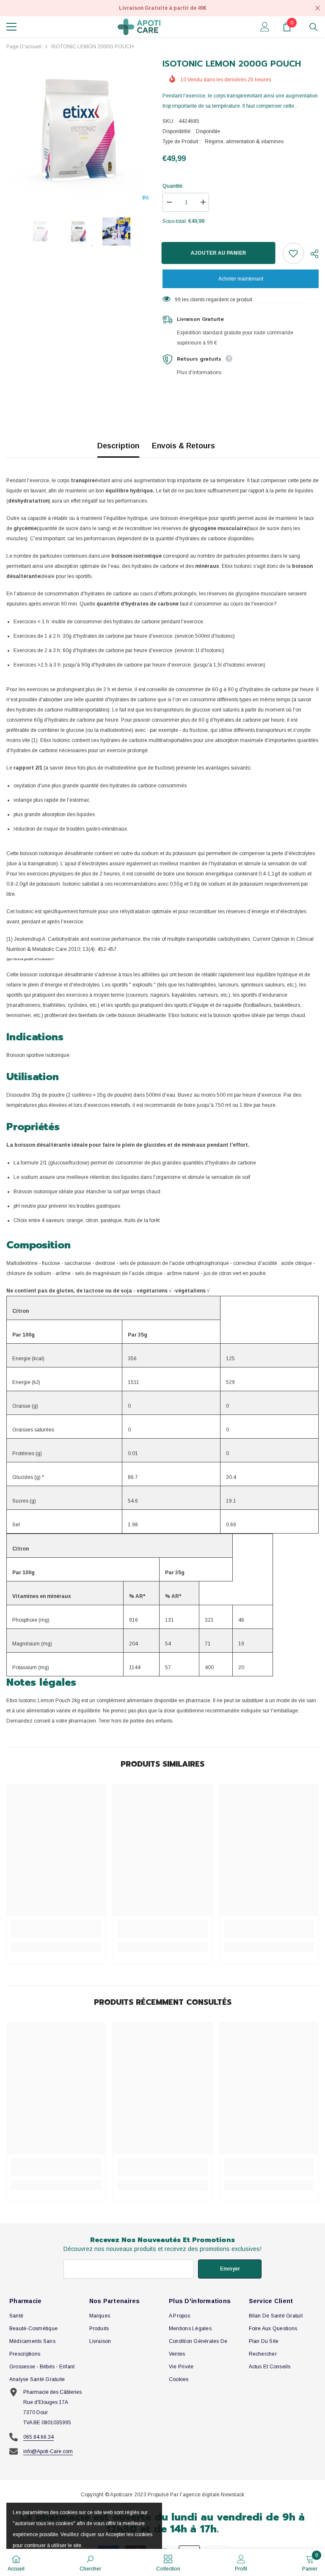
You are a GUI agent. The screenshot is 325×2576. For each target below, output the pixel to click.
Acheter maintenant (241, 279)
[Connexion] (265, 27)
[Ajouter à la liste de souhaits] (293, 253)
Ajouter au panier (219, 253)
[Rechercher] (314, 27)
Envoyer (230, 2269)
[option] (78, 129)
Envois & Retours (183, 446)
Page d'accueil (24, 47)
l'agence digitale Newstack (212, 2495)
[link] (56, 1934)
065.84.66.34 (39, 2437)
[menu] (11, 27)
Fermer (318, 8)
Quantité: (173, 186)
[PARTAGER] (311, 254)
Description (118, 446)
